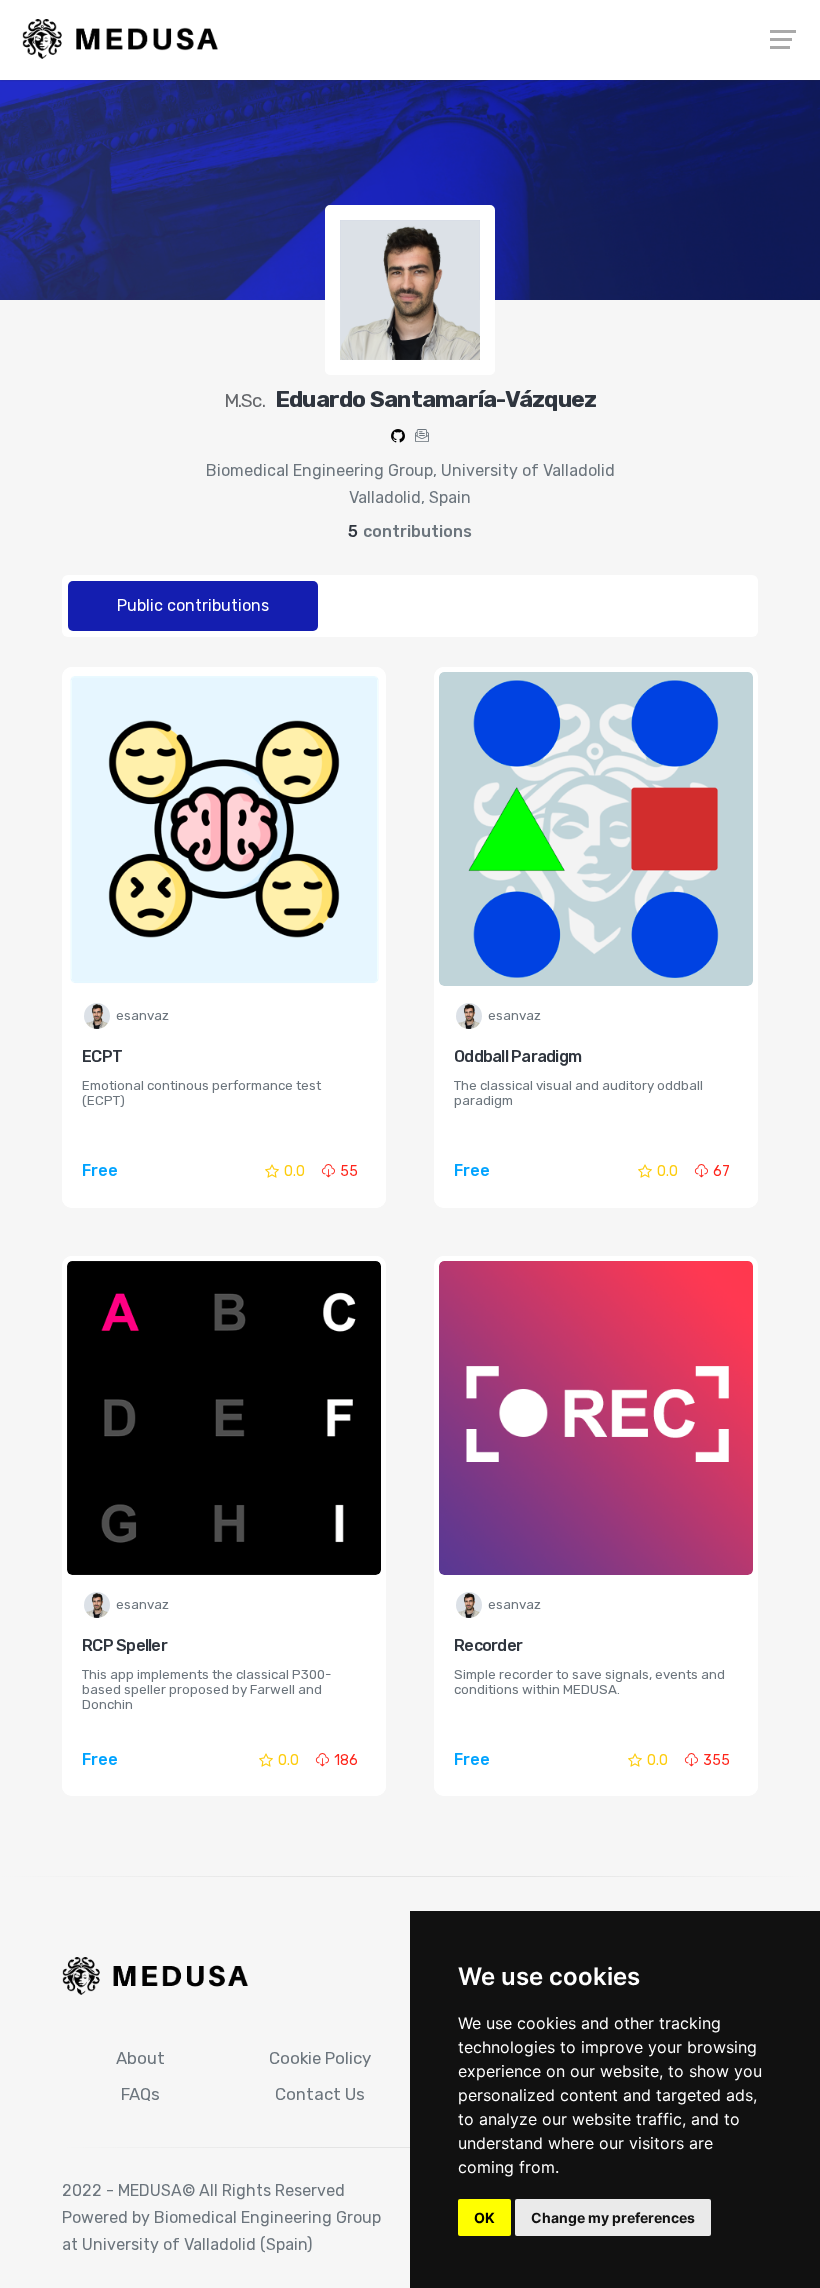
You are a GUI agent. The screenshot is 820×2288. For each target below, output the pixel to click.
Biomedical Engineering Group (267, 2217)
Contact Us (320, 2094)
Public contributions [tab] (193, 605)
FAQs (140, 2094)
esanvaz (142, 1015)
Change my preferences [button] (613, 2217)
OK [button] (484, 2217)
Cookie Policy (320, 2058)
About (140, 2058)
